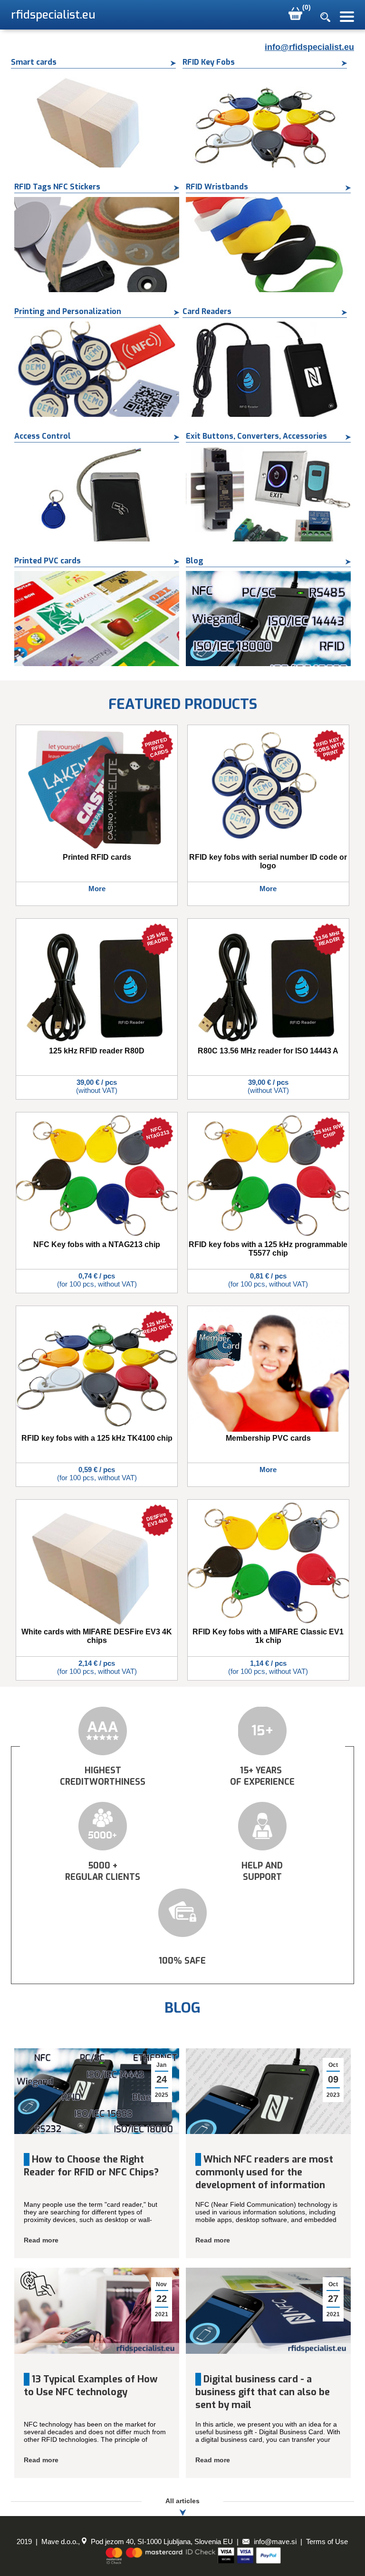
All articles (182, 2501)
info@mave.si (274, 2542)
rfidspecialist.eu (53, 15)
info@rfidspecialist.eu (309, 47)
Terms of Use (327, 2542)
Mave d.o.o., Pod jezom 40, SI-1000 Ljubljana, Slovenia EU (137, 2542)
